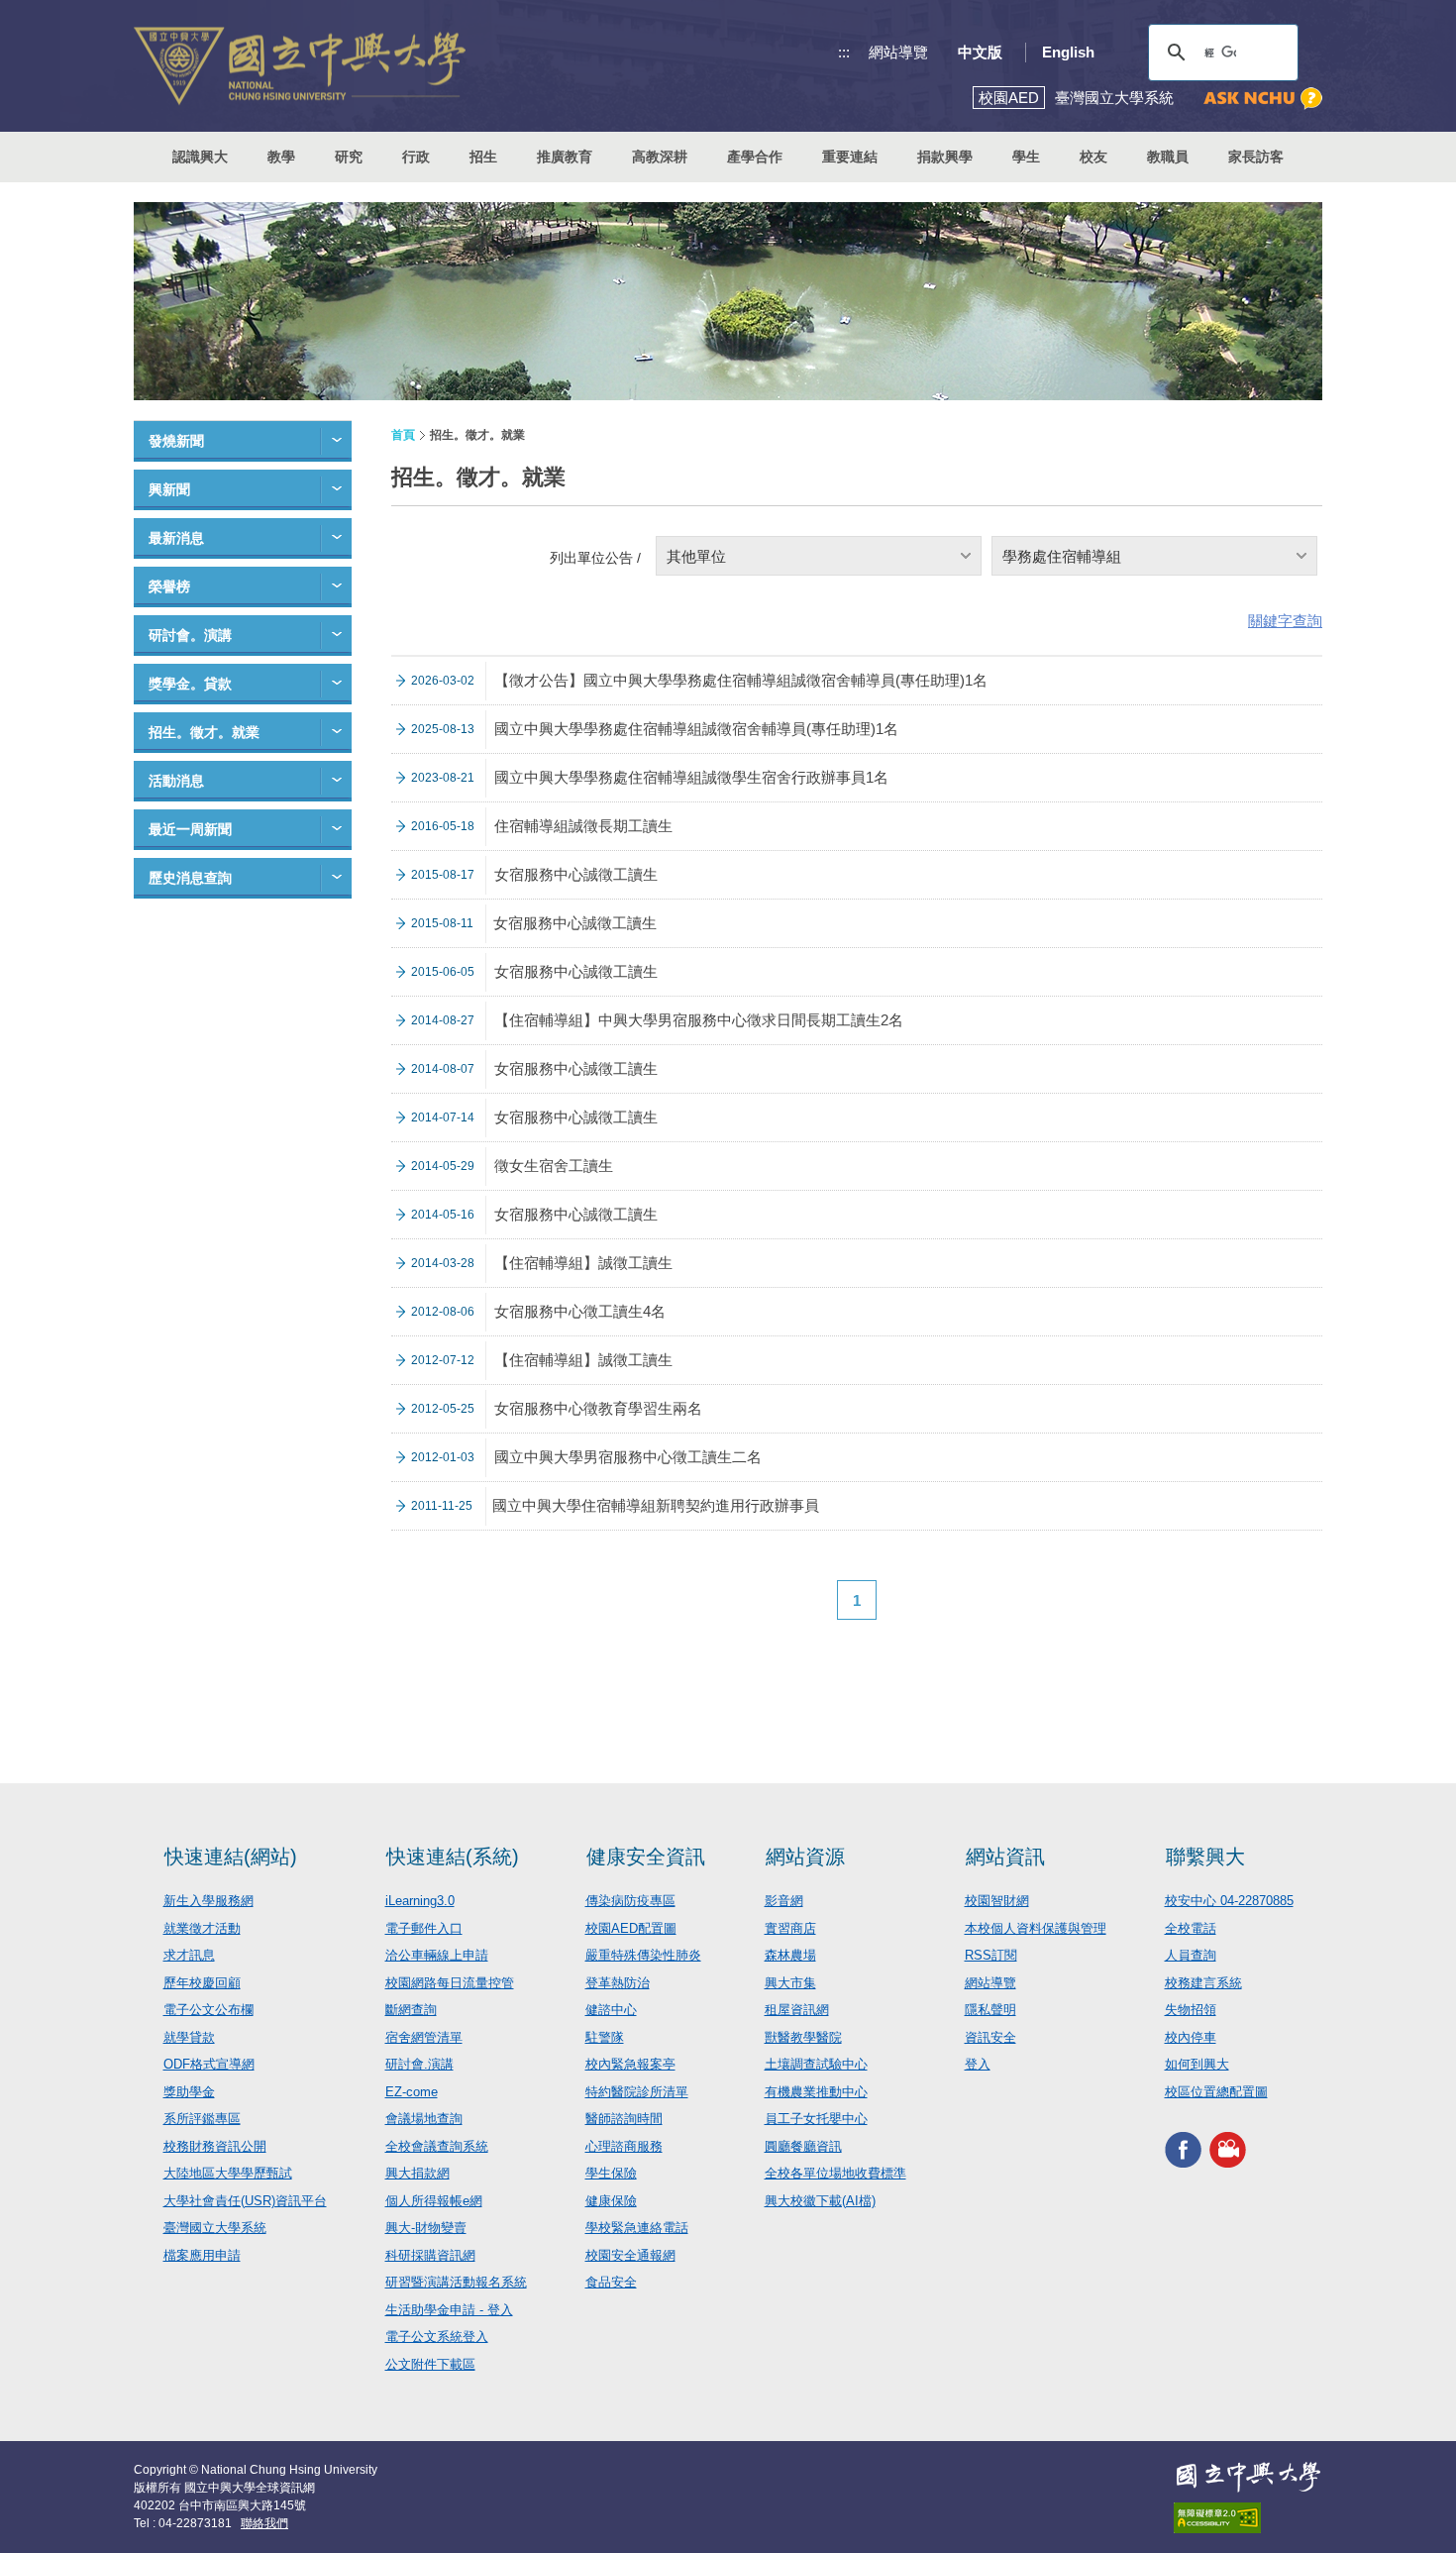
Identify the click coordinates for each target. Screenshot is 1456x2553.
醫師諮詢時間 (624, 2119)
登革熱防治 (618, 1983)
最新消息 (176, 538)
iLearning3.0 (420, 1901)
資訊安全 (990, 2037)
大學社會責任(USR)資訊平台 (245, 2201)
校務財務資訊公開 (215, 2146)
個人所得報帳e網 (434, 2201)
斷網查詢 (411, 2010)
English (1068, 52)
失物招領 (1191, 2010)
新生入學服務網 (208, 1901)
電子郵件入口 (424, 1928)
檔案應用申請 (202, 2255)
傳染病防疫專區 (630, 1901)
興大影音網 (1228, 2149)
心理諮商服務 (624, 2146)
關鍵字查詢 (1285, 621)
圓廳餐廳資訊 (803, 2146)
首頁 (403, 435)
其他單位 (696, 556)
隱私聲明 (990, 2010)
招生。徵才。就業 (204, 732)
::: (844, 52)
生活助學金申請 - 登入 (449, 2310)
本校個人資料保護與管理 (1036, 1928)
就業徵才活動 (202, 1928)
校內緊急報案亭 (630, 2064)
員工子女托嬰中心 (816, 2119)
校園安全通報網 (630, 2255)
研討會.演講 (419, 2064)
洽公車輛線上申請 (437, 1955)
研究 (349, 157)
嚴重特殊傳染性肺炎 (643, 1955)
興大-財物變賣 (426, 2228)
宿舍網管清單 (424, 2037)
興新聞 (169, 489)
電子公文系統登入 (437, 2337)
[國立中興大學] (300, 66)
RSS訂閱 (991, 1955)
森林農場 (790, 1955)
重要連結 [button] (850, 157)
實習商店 (790, 1928)
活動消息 (176, 781)
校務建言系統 (1203, 1983)
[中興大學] (1248, 2477)
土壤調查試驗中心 (816, 2064)
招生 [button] (483, 157)
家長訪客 (1256, 157)
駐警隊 (605, 2037)
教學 (281, 157)
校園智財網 (997, 1901)
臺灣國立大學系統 (215, 2228)
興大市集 (790, 1983)
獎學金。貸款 (190, 684)
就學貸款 (189, 2037)
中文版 (980, 52)
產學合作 (755, 157)
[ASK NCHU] (1263, 99)
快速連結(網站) (231, 1857)
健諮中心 (611, 2010)
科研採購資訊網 (430, 2255)
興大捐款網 (417, 2173)
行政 (416, 157)
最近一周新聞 (190, 829)
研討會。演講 (190, 635)
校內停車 (1191, 2037)
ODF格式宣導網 (209, 2064)
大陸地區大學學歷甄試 (228, 2173)
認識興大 (200, 157)
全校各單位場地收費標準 (835, 2173)
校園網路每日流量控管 (450, 1983)
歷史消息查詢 (190, 878)
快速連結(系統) (453, 1857)
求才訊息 (189, 1955)
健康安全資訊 (646, 1857)
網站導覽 (898, 52)
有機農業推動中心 (816, 2092)
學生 (1026, 157)
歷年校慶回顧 (202, 1983)
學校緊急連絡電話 (637, 2228)
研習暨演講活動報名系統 (456, 2282)
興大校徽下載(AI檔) (820, 2201)
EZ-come (412, 2092)
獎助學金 (189, 2092)
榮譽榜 (169, 586)
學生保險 (611, 2173)
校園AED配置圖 (631, 1928)
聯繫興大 (1205, 1857)
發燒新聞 (176, 441)
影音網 (784, 1901)
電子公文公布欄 (208, 2010)
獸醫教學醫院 (803, 2037)
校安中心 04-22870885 (1229, 1901)
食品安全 (611, 2282)
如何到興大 (1197, 2064)
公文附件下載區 (430, 2364)
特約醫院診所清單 (637, 2092)
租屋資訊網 (797, 2010)
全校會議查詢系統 (437, 2146)
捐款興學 (945, 157)
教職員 (1168, 157)
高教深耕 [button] (660, 157)
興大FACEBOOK (1183, 2149)
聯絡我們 (264, 2523)
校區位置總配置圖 (1216, 2092)
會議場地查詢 (424, 2119)
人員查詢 (1191, 1955)
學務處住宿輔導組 (1062, 556)
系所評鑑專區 (202, 2119)
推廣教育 (565, 157)
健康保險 (611, 2201)
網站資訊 (1005, 1857)
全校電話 (1191, 1928)
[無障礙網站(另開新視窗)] (1248, 2518)
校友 (1093, 157)
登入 (978, 2064)
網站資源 (805, 1857)
